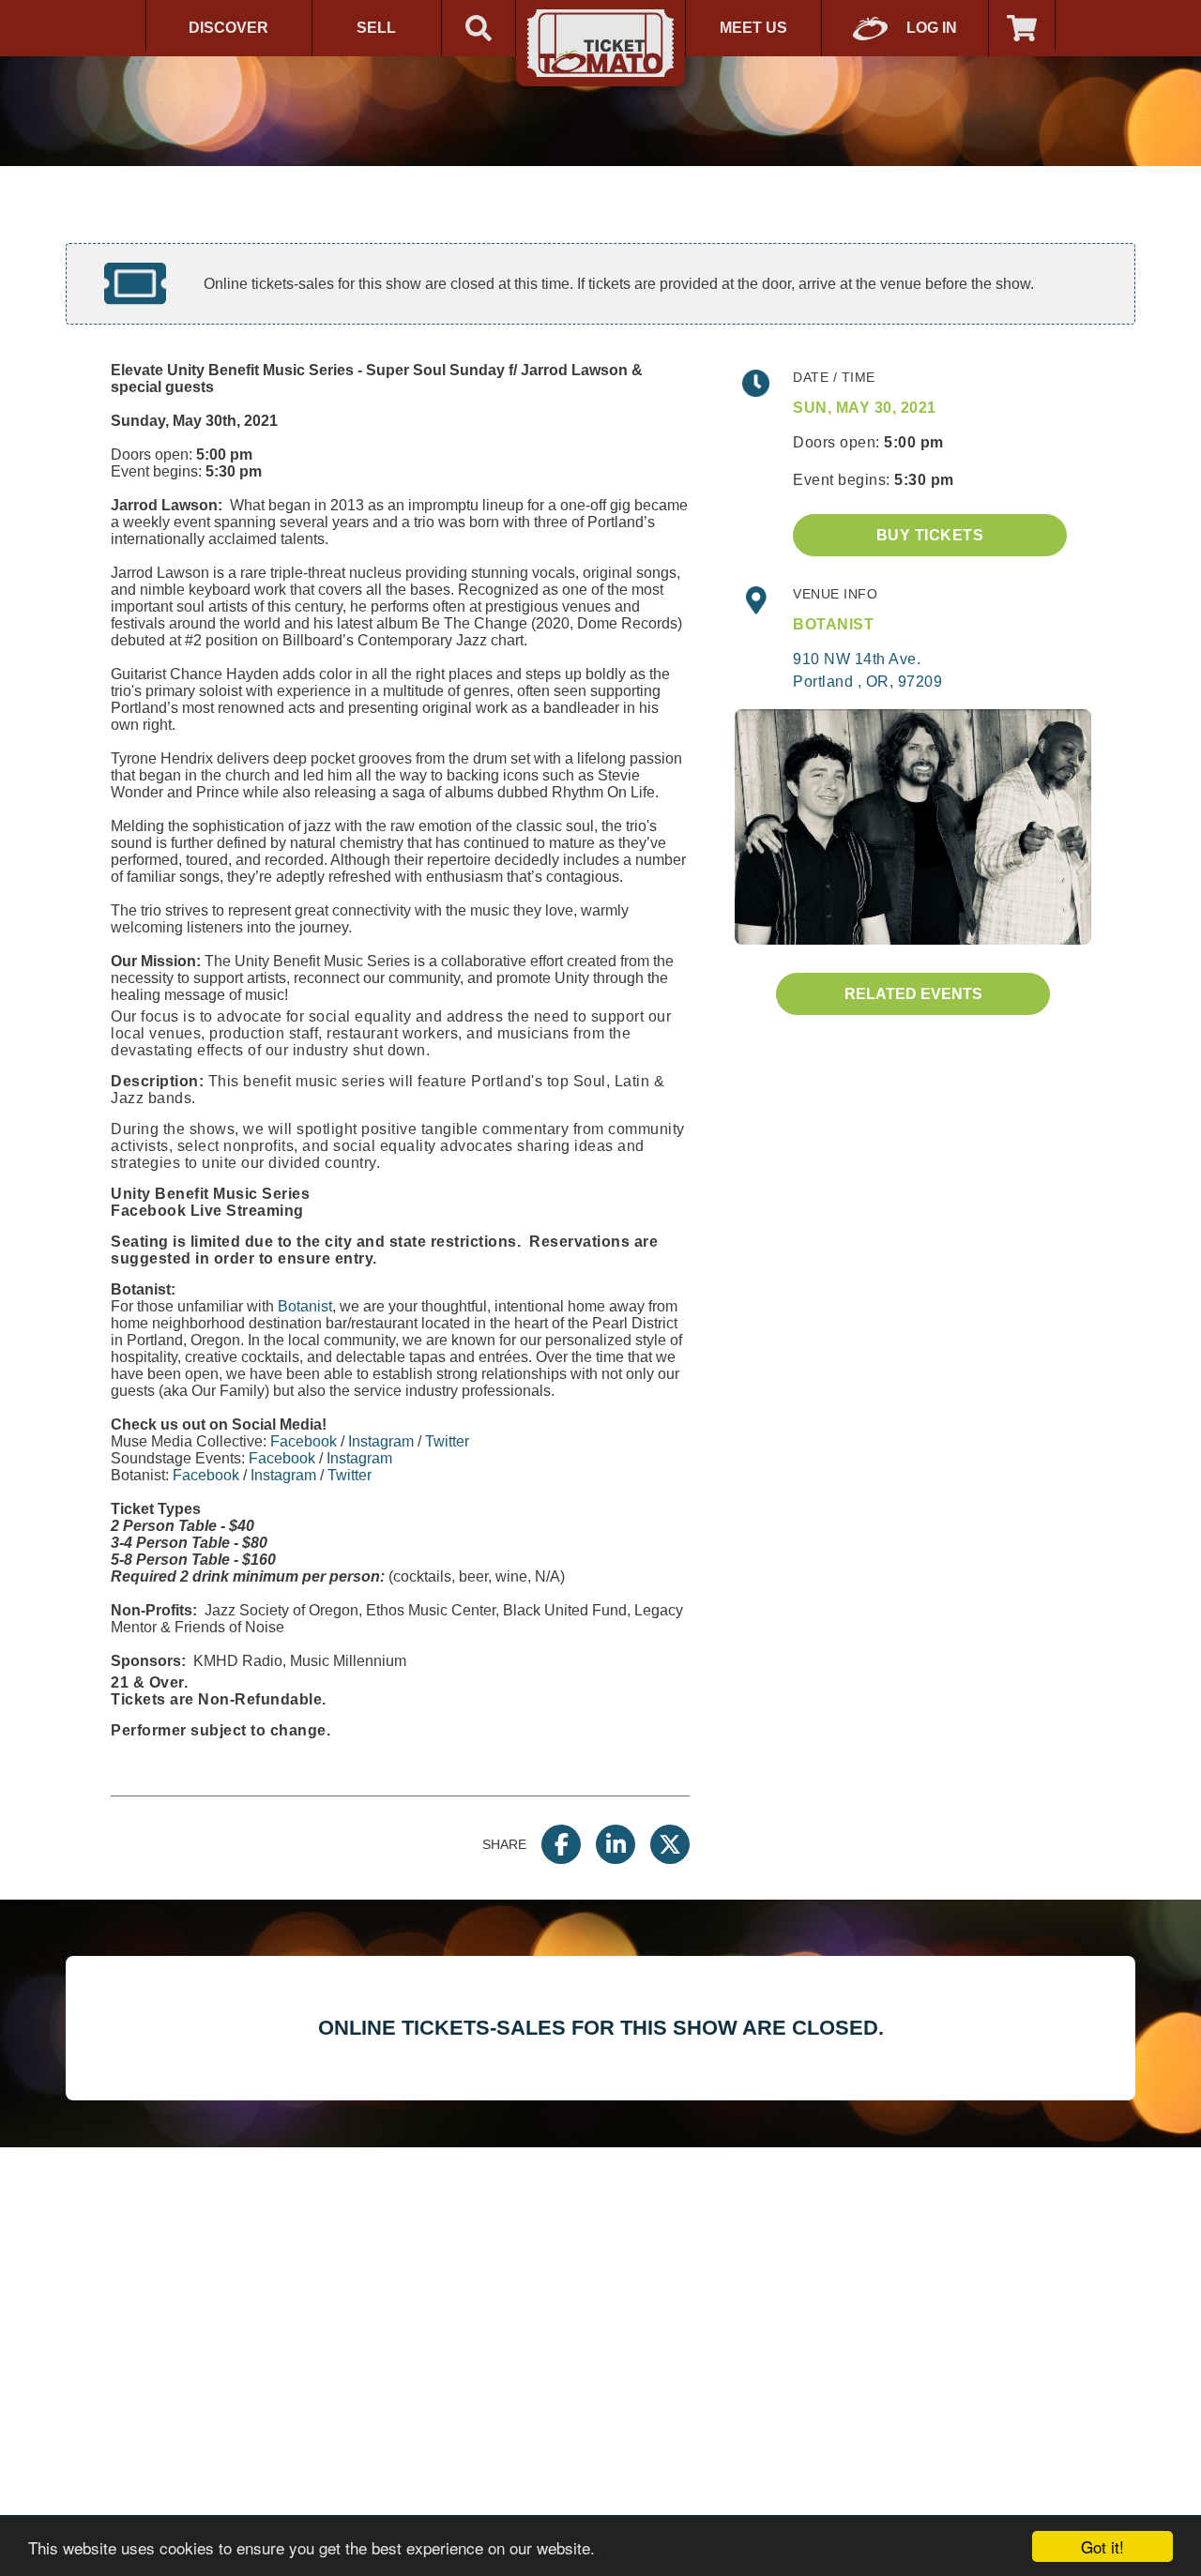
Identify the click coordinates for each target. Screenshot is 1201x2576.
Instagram (381, 1441)
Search (479, 28)
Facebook (304, 1441)
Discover (228, 28)
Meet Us (753, 28)
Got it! (1102, 2546)
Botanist (305, 1306)
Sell (376, 28)
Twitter (447, 1441)
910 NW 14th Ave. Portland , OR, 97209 (867, 670)
